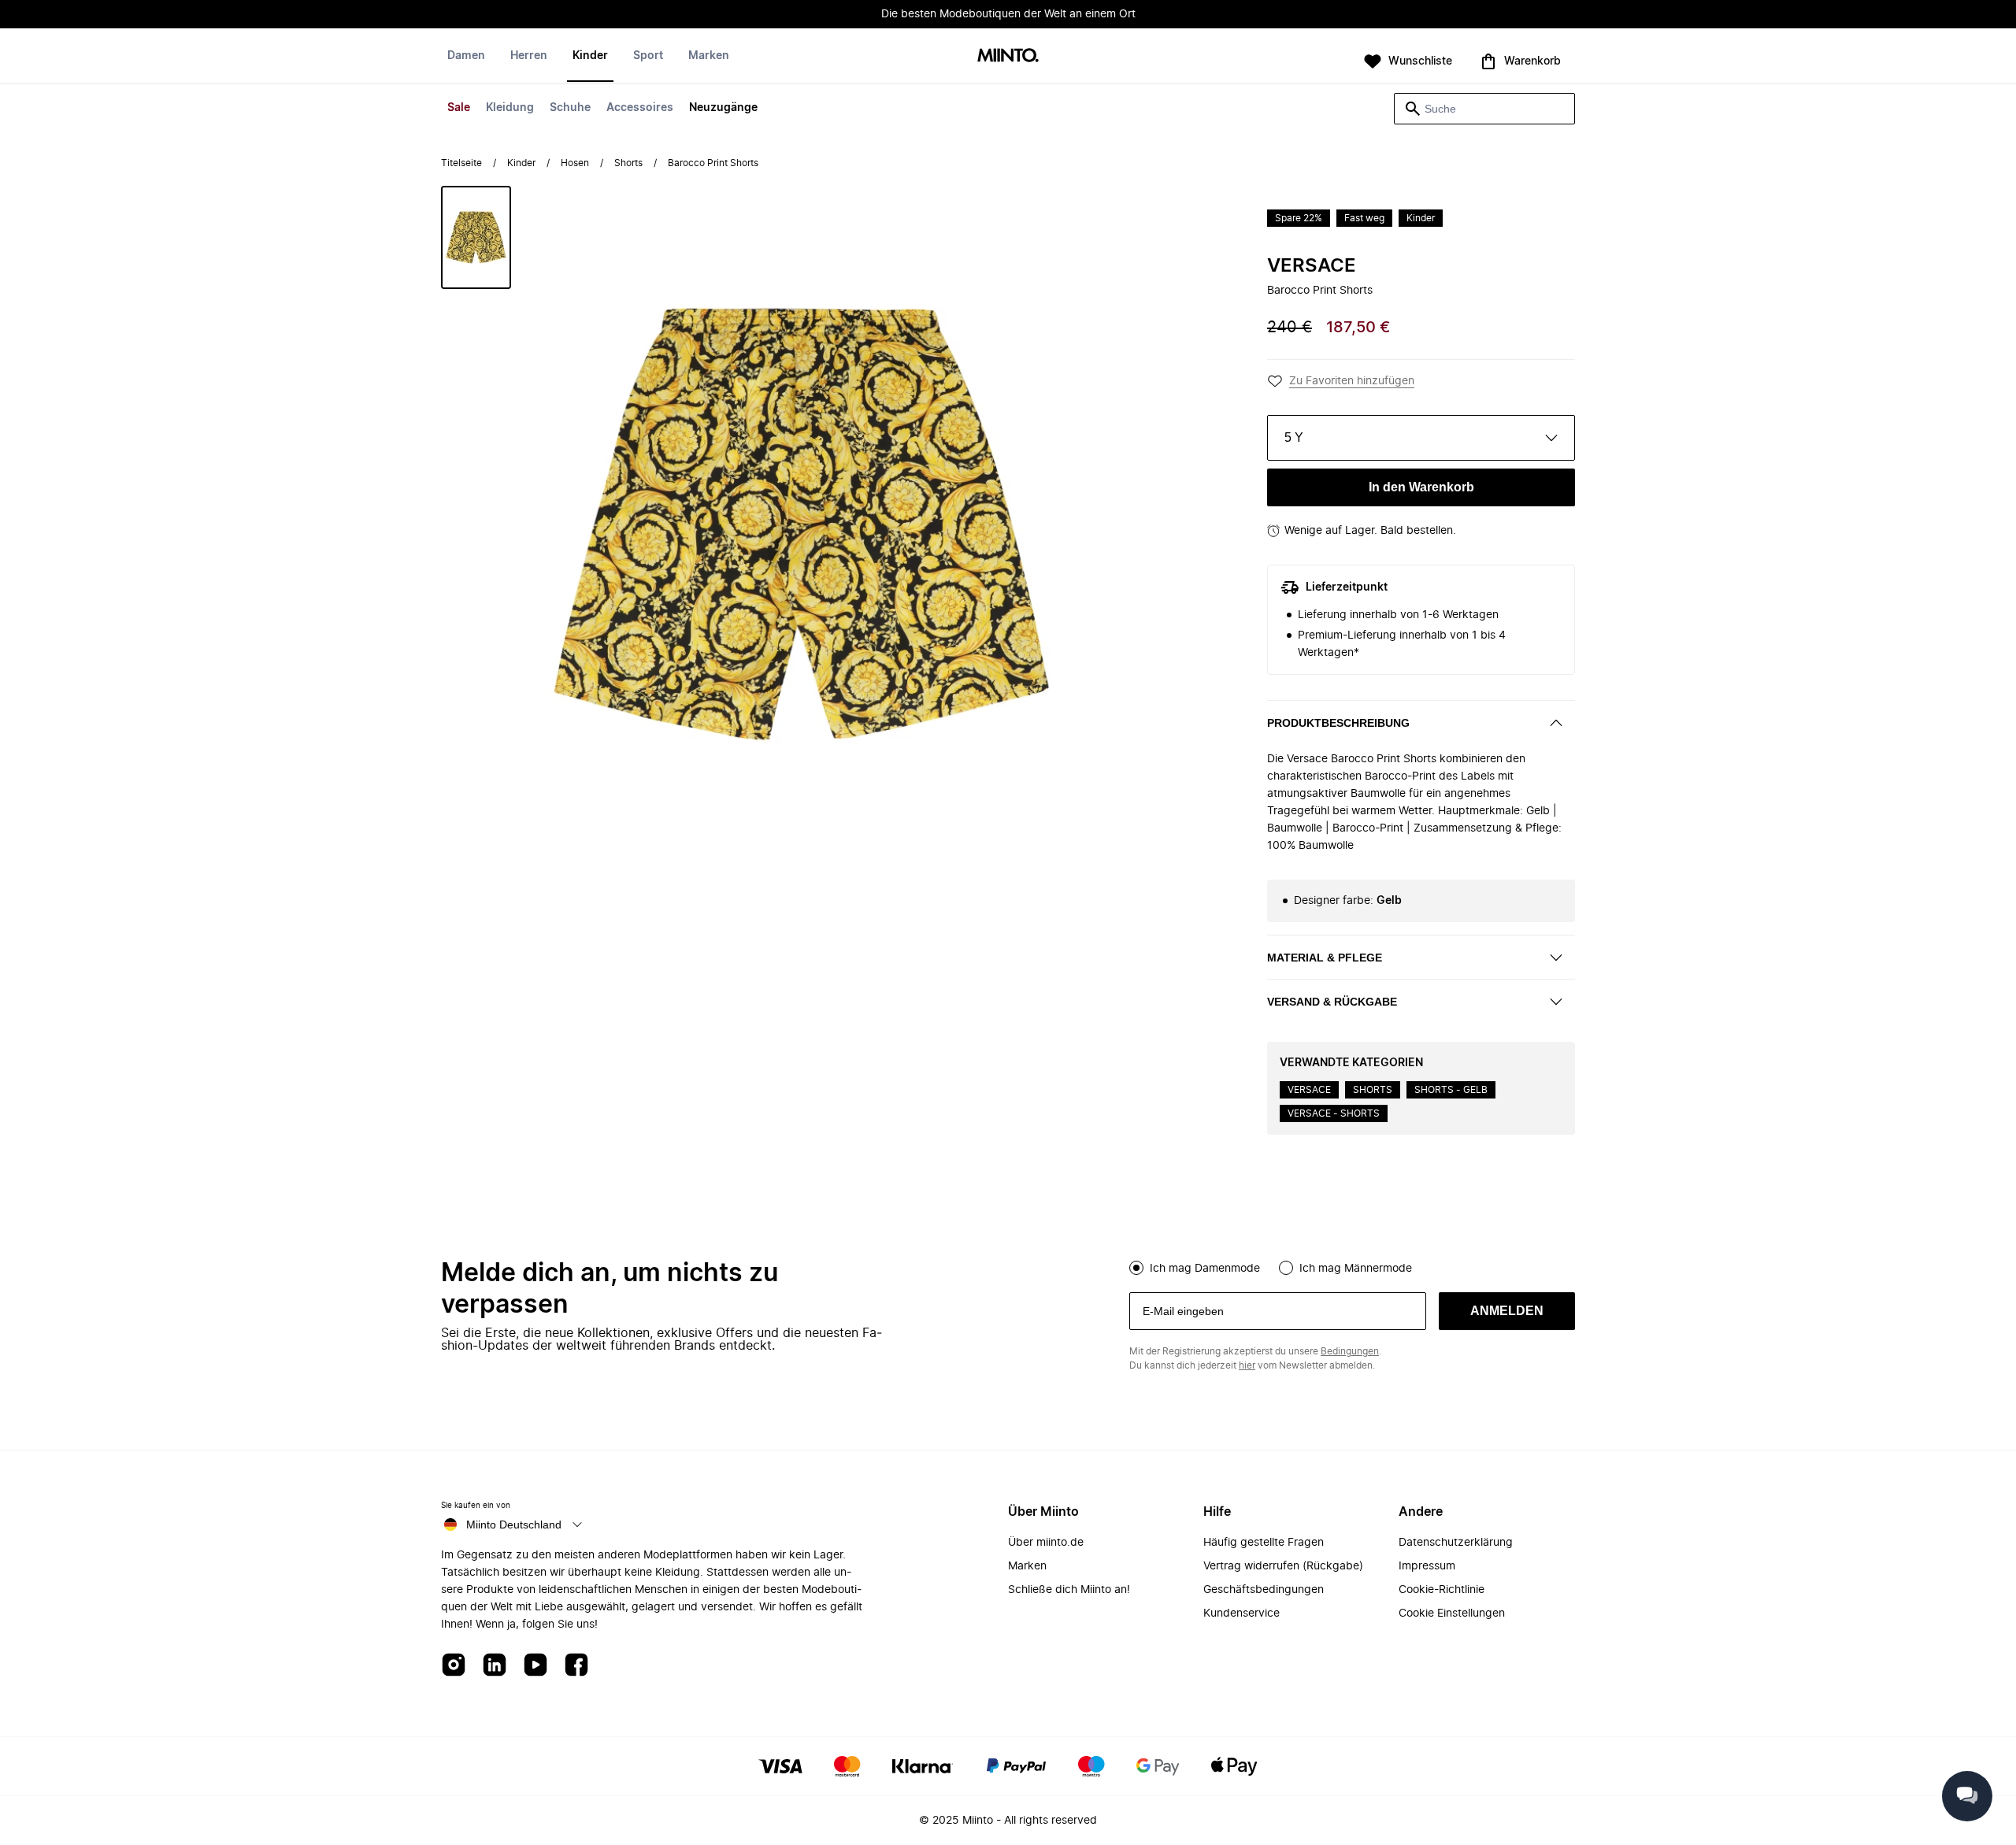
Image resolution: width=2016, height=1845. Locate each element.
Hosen (575, 163)
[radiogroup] (1352, 1266)
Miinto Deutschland (514, 1525)
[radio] (1136, 1268)
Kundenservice (1241, 1613)
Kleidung (510, 108)
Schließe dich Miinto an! (1069, 1590)
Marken (709, 56)
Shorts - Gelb (1451, 1090)
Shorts (628, 163)
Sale (459, 108)
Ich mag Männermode (1356, 1269)
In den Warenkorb (1421, 487)
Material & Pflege (1325, 958)
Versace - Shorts (1334, 1113)
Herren (529, 56)
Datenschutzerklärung (1456, 1543)
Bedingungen (1350, 1351)
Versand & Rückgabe (1332, 1002)
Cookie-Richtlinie (1442, 1590)
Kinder (590, 56)
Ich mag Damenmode (1205, 1269)
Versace (1312, 266)
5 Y (1294, 437)
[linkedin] (495, 1666)
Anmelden (1507, 1311)
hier (1247, 1365)
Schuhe (570, 108)
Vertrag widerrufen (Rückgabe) (1283, 1566)
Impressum (1427, 1566)
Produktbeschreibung (1338, 723)
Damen (466, 56)
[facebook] (576, 1666)
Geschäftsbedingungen (1264, 1590)
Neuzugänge (723, 108)
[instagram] (454, 1666)
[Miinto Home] (1008, 56)
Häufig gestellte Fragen (1264, 1543)
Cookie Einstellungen (1452, 1613)
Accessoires (640, 108)
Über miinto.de (1046, 1543)
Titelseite (461, 163)
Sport (648, 56)
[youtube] (535, 1666)
